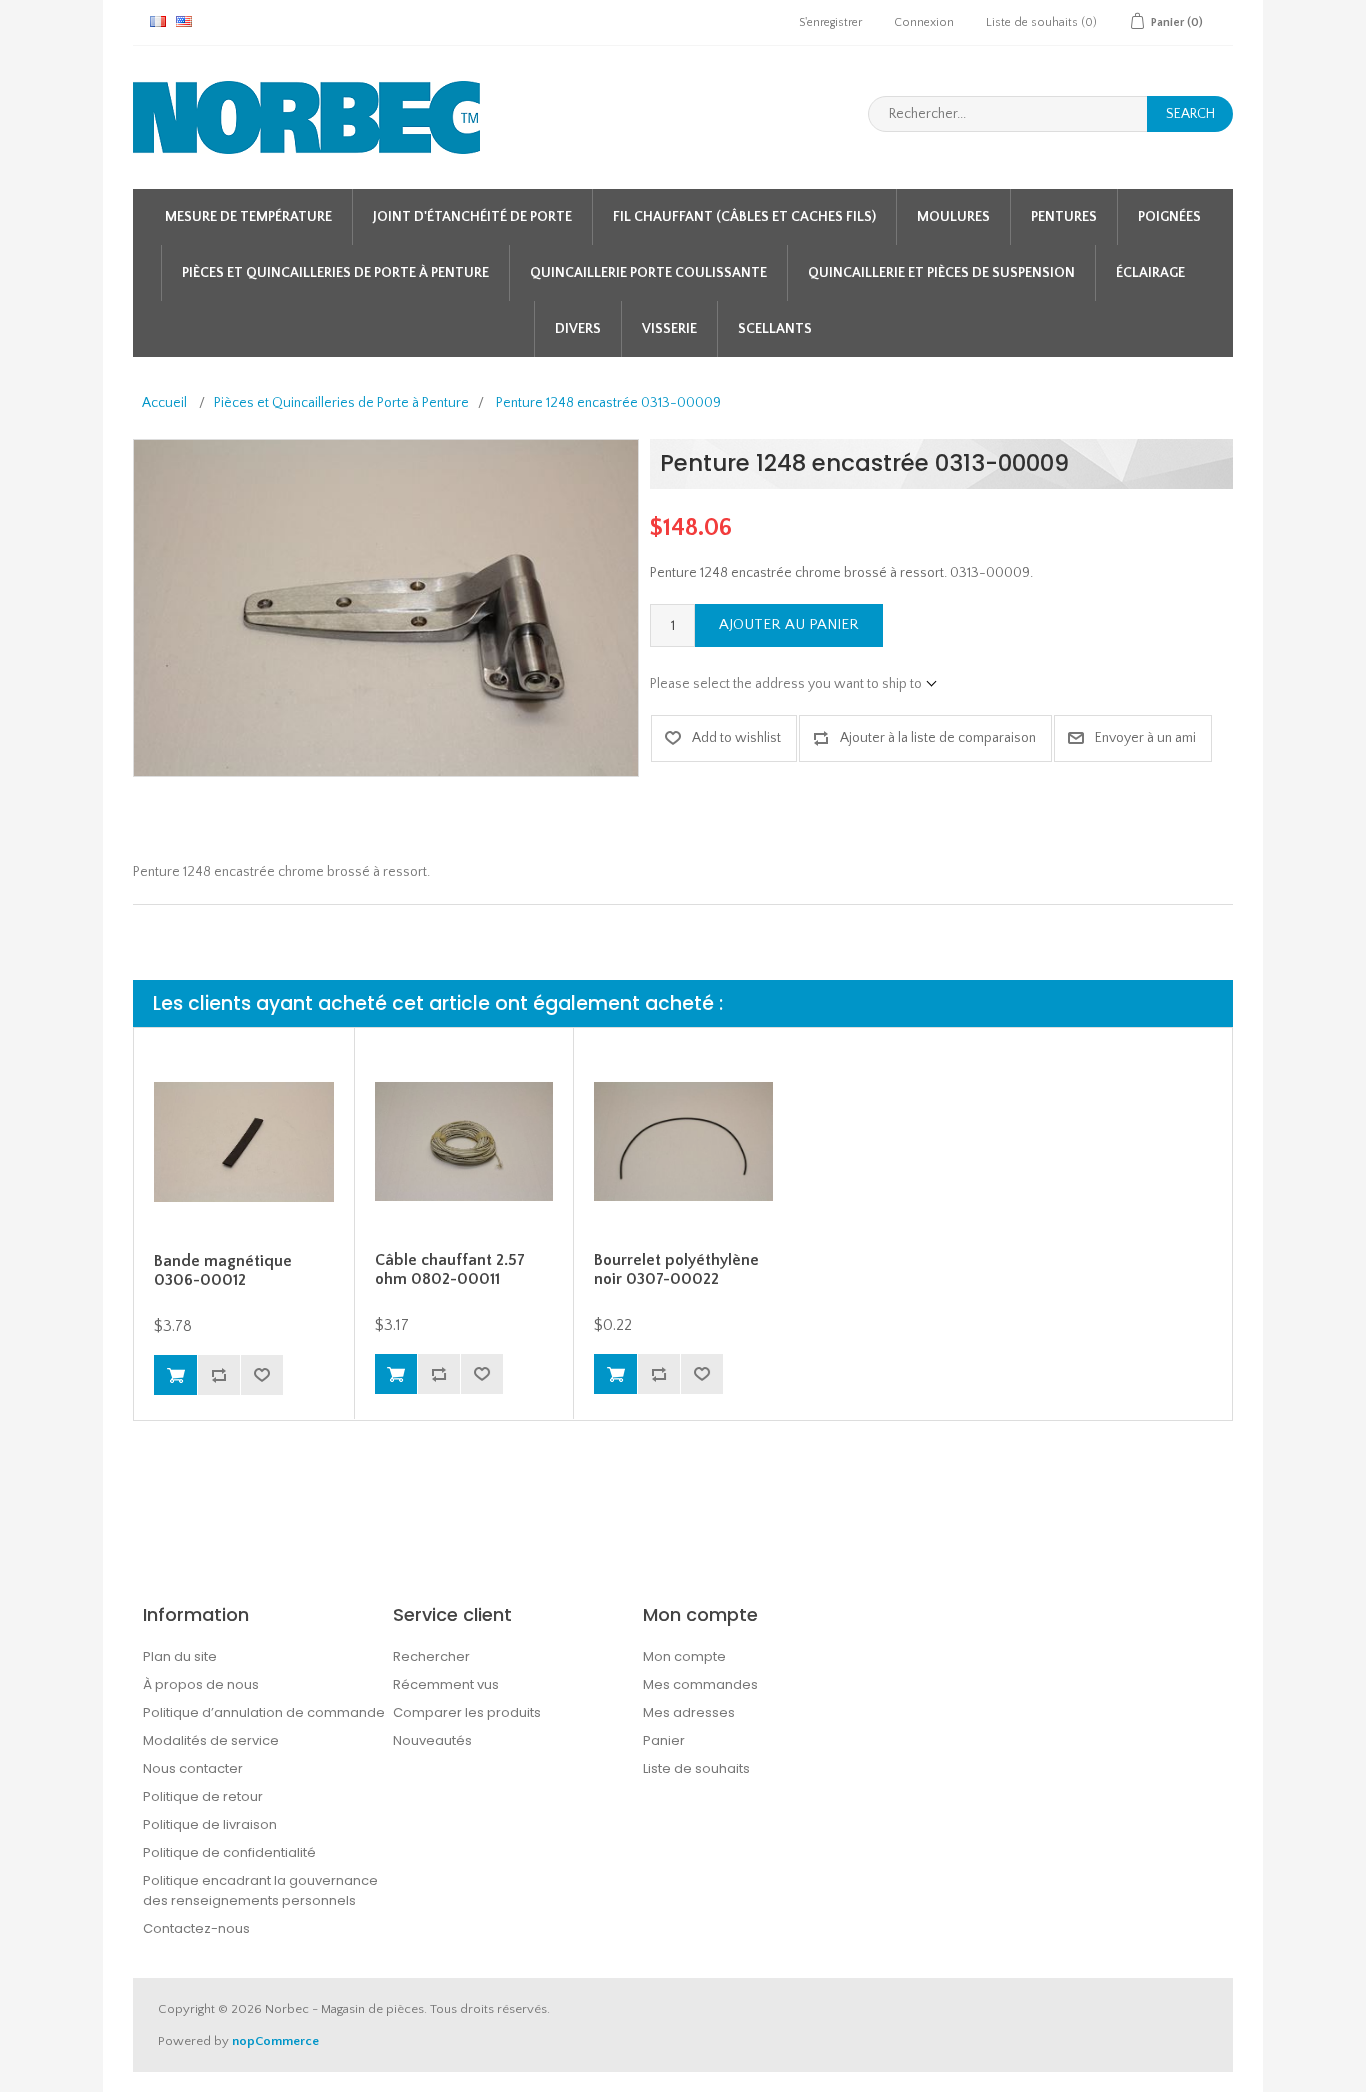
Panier (664, 1740)
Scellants (775, 329)
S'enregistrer (830, 22)
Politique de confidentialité (229, 1852)
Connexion (924, 22)
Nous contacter (193, 1768)
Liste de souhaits (696, 1768)
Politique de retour (203, 1796)
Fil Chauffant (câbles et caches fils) (744, 217)
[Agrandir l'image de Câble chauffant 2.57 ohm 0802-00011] (464, 1142)
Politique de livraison (210, 1824)
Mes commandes (700, 1684)
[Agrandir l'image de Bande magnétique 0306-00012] (244, 1143)
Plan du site (180, 1656)
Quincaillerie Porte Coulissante (648, 273)
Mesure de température (248, 217)
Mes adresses (689, 1712)
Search (1190, 114)
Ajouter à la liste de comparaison (938, 738)
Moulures (953, 217)
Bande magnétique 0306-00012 (223, 1270)
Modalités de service (211, 1740)
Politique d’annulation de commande (264, 1712)
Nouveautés (432, 1740)
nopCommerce (275, 2041)
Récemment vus (446, 1684)
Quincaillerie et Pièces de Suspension (941, 273)
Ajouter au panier (789, 624)
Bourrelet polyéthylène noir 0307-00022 (676, 1269)
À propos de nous (201, 1684)
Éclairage (1150, 273)
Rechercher (431, 1656)
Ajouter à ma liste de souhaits (261, 1375)
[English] (184, 21)
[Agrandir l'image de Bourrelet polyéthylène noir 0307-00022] (683, 1142)
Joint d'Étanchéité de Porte (472, 217)
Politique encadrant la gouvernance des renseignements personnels (260, 1890)
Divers (578, 329)
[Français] (158, 21)
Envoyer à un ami (1145, 738)
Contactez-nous (196, 1928)
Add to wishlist (736, 738)
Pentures (1064, 217)
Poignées (1169, 217)
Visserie (669, 329)
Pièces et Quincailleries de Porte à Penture (335, 273)
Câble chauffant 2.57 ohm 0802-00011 (450, 1269)
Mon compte (684, 1656)
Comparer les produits (467, 1712)
